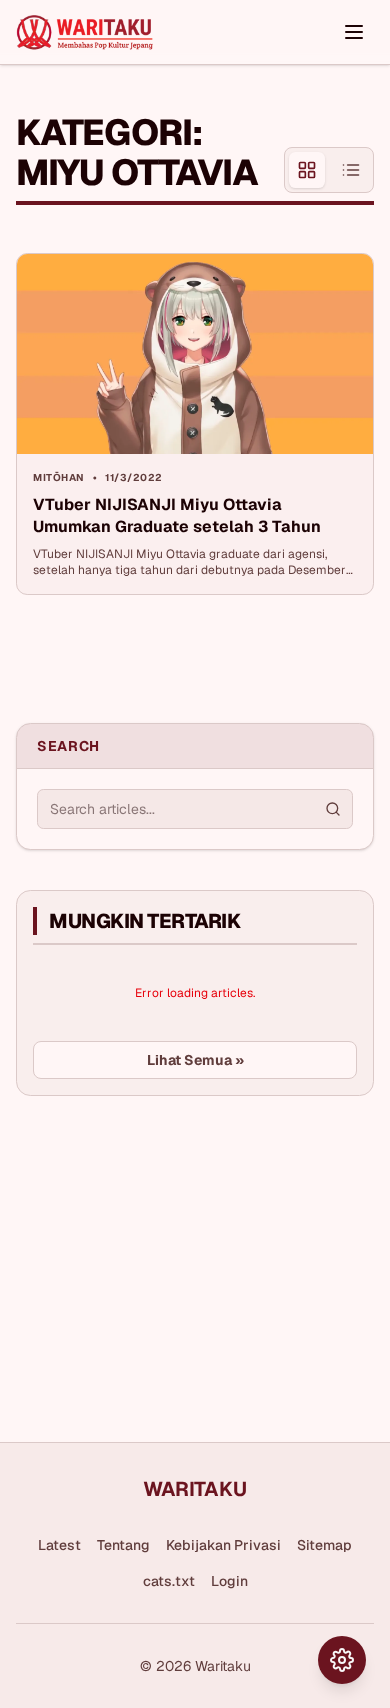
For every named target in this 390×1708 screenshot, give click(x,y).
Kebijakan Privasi (223, 1545)
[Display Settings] (342, 1660)
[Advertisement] (166, 1261)
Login (229, 1581)
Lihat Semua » (195, 1060)
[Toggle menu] (354, 32)
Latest (59, 1545)
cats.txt (169, 1581)
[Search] (333, 809)
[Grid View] (307, 170)
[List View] (351, 170)
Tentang (123, 1545)
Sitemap (324, 1545)
